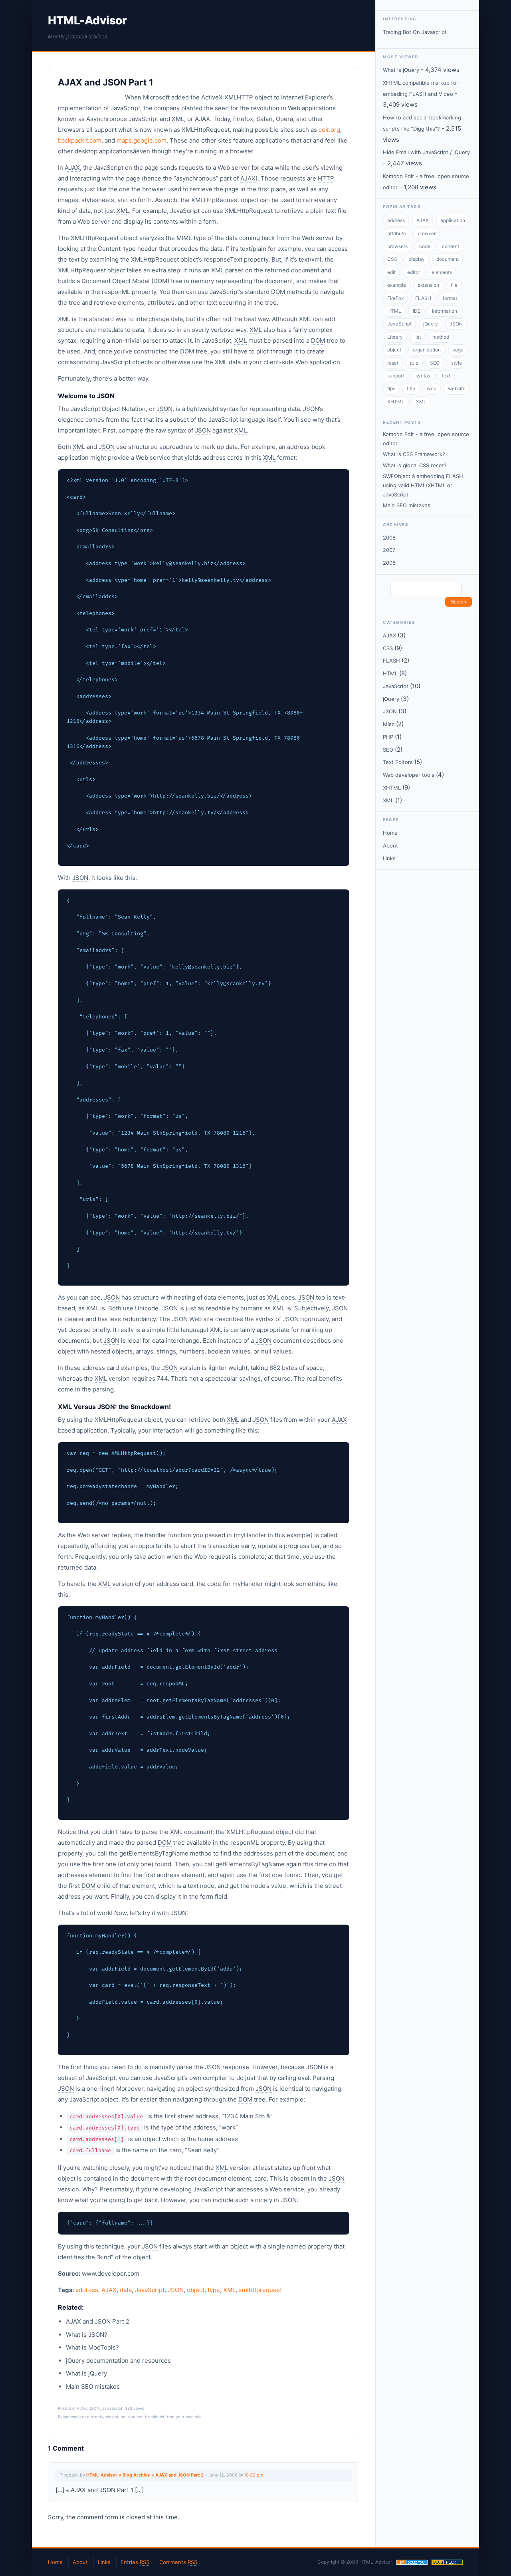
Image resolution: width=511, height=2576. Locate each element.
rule (414, 363)
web (432, 388)
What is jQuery (86, 2373)
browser (427, 233)
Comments (178, 2562)
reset (393, 363)
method (441, 337)
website (457, 388)
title (411, 388)
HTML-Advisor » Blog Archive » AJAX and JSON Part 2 (145, 2475)
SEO (435, 363)
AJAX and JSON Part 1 (106, 82)
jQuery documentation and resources (118, 2361)
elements (442, 272)
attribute (397, 233)
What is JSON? (87, 2335)
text (446, 376)
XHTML (396, 402)
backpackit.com (80, 140)
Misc (389, 724)
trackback (154, 2417)
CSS (392, 259)
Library (395, 337)
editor (414, 272)
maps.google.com (142, 140)
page (458, 350)
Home (390, 833)
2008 (389, 538)
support (396, 376)
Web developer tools (409, 775)
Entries (135, 2562)
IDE (417, 311)
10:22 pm (254, 2475)
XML (229, 2290)
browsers (397, 246)
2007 (389, 550)
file (454, 285)
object (196, 2290)
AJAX (109, 2290)
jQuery (431, 324)
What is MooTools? (92, 2347)
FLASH (423, 298)
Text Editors (398, 762)
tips (391, 388)
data (126, 2290)
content (451, 246)
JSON (176, 2290)
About (390, 845)
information (445, 311)
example (397, 285)
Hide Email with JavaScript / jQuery (426, 152)
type (214, 2290)
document (448, 259)
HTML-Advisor (87, 20)
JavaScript (150, 2290)
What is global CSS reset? (415, 465)
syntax (423, 376)
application (453, 220)
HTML (394, 311)
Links (389, 858)
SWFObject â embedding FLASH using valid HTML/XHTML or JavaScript (423, 485)
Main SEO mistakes (93, 2386)
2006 (389, 563)
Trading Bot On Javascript (415, 32)
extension (428, 285)
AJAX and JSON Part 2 (98, 2321)
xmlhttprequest (260, 2290)
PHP (388, 737)
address (87, 2290)
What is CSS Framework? (414, 454)
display (417, 259)
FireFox (395, 298)
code (425, 246)
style (457, 363)
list (418, 337)
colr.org (329, 130)
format (450, 298)
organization (427, 350)
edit (391, 272)
